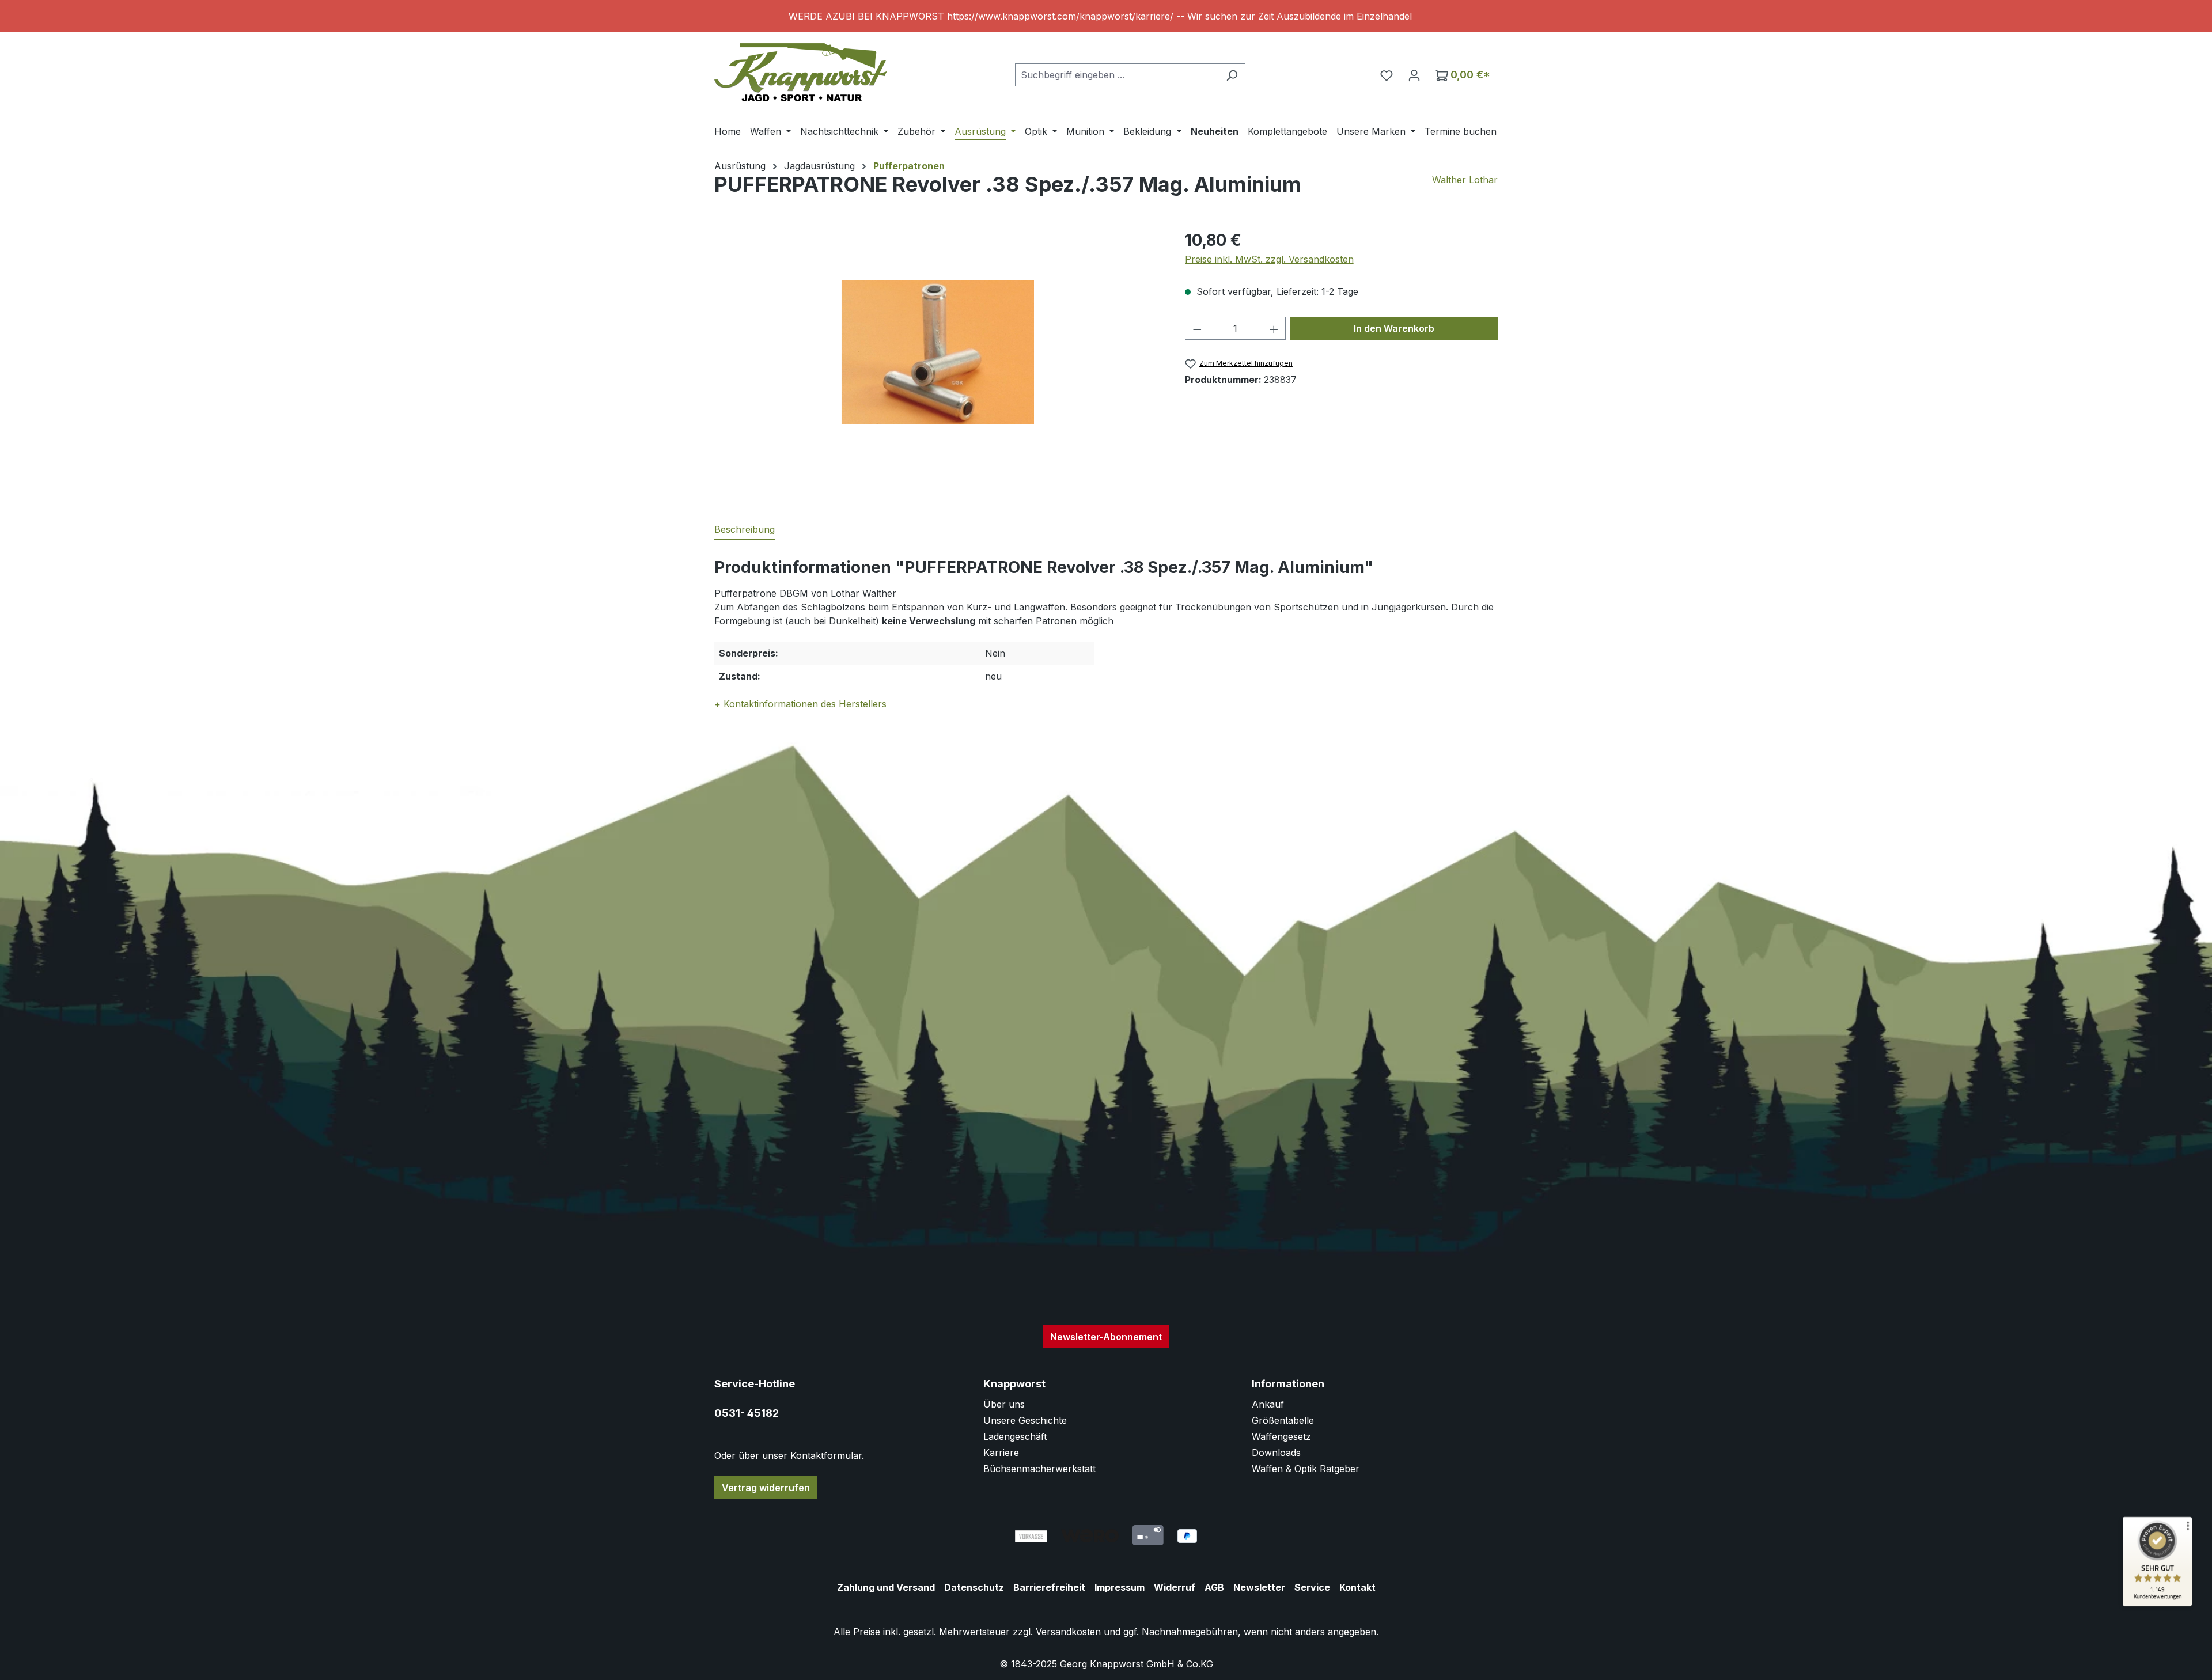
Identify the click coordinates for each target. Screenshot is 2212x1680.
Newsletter (1259, 1587)
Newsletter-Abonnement (1106, 1337)
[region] (1106, 16)
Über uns (1004, 1404)
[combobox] (1117, 75)
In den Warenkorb (1394, 328)
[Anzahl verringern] (1197, 328)
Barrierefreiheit (1049, 1587)
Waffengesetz (1281, 1436)
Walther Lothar (1465, 180)
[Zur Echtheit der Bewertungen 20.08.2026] (2157, 1603)
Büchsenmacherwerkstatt (1039, 1469)
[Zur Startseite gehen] (801, 72)
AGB (1214, 1587)
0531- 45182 (747, 1413)
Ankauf (1268, 1404)
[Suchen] (1232, 75)
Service (1312, 1587)
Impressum (1120, 1587)
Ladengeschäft (1015, 1436)
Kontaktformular (826, 1455)
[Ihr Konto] (1414, 75)
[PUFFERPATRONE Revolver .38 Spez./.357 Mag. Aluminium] (938, 352)
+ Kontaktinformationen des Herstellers (800, 704)
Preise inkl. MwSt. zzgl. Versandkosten (1269, 259)
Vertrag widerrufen (766, 1488)
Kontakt (1357, 1587)
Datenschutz (974, 1587)
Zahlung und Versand (886, 1587)
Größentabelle (1283, 1420)
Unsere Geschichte (1025, 1420)
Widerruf (1175, 1587)
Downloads (1276, 1453)
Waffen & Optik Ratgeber (1306, 1469)
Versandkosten (1068, 1632)
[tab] (745, 530)
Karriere (1001, 1453)
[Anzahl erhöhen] (1274, 328)
